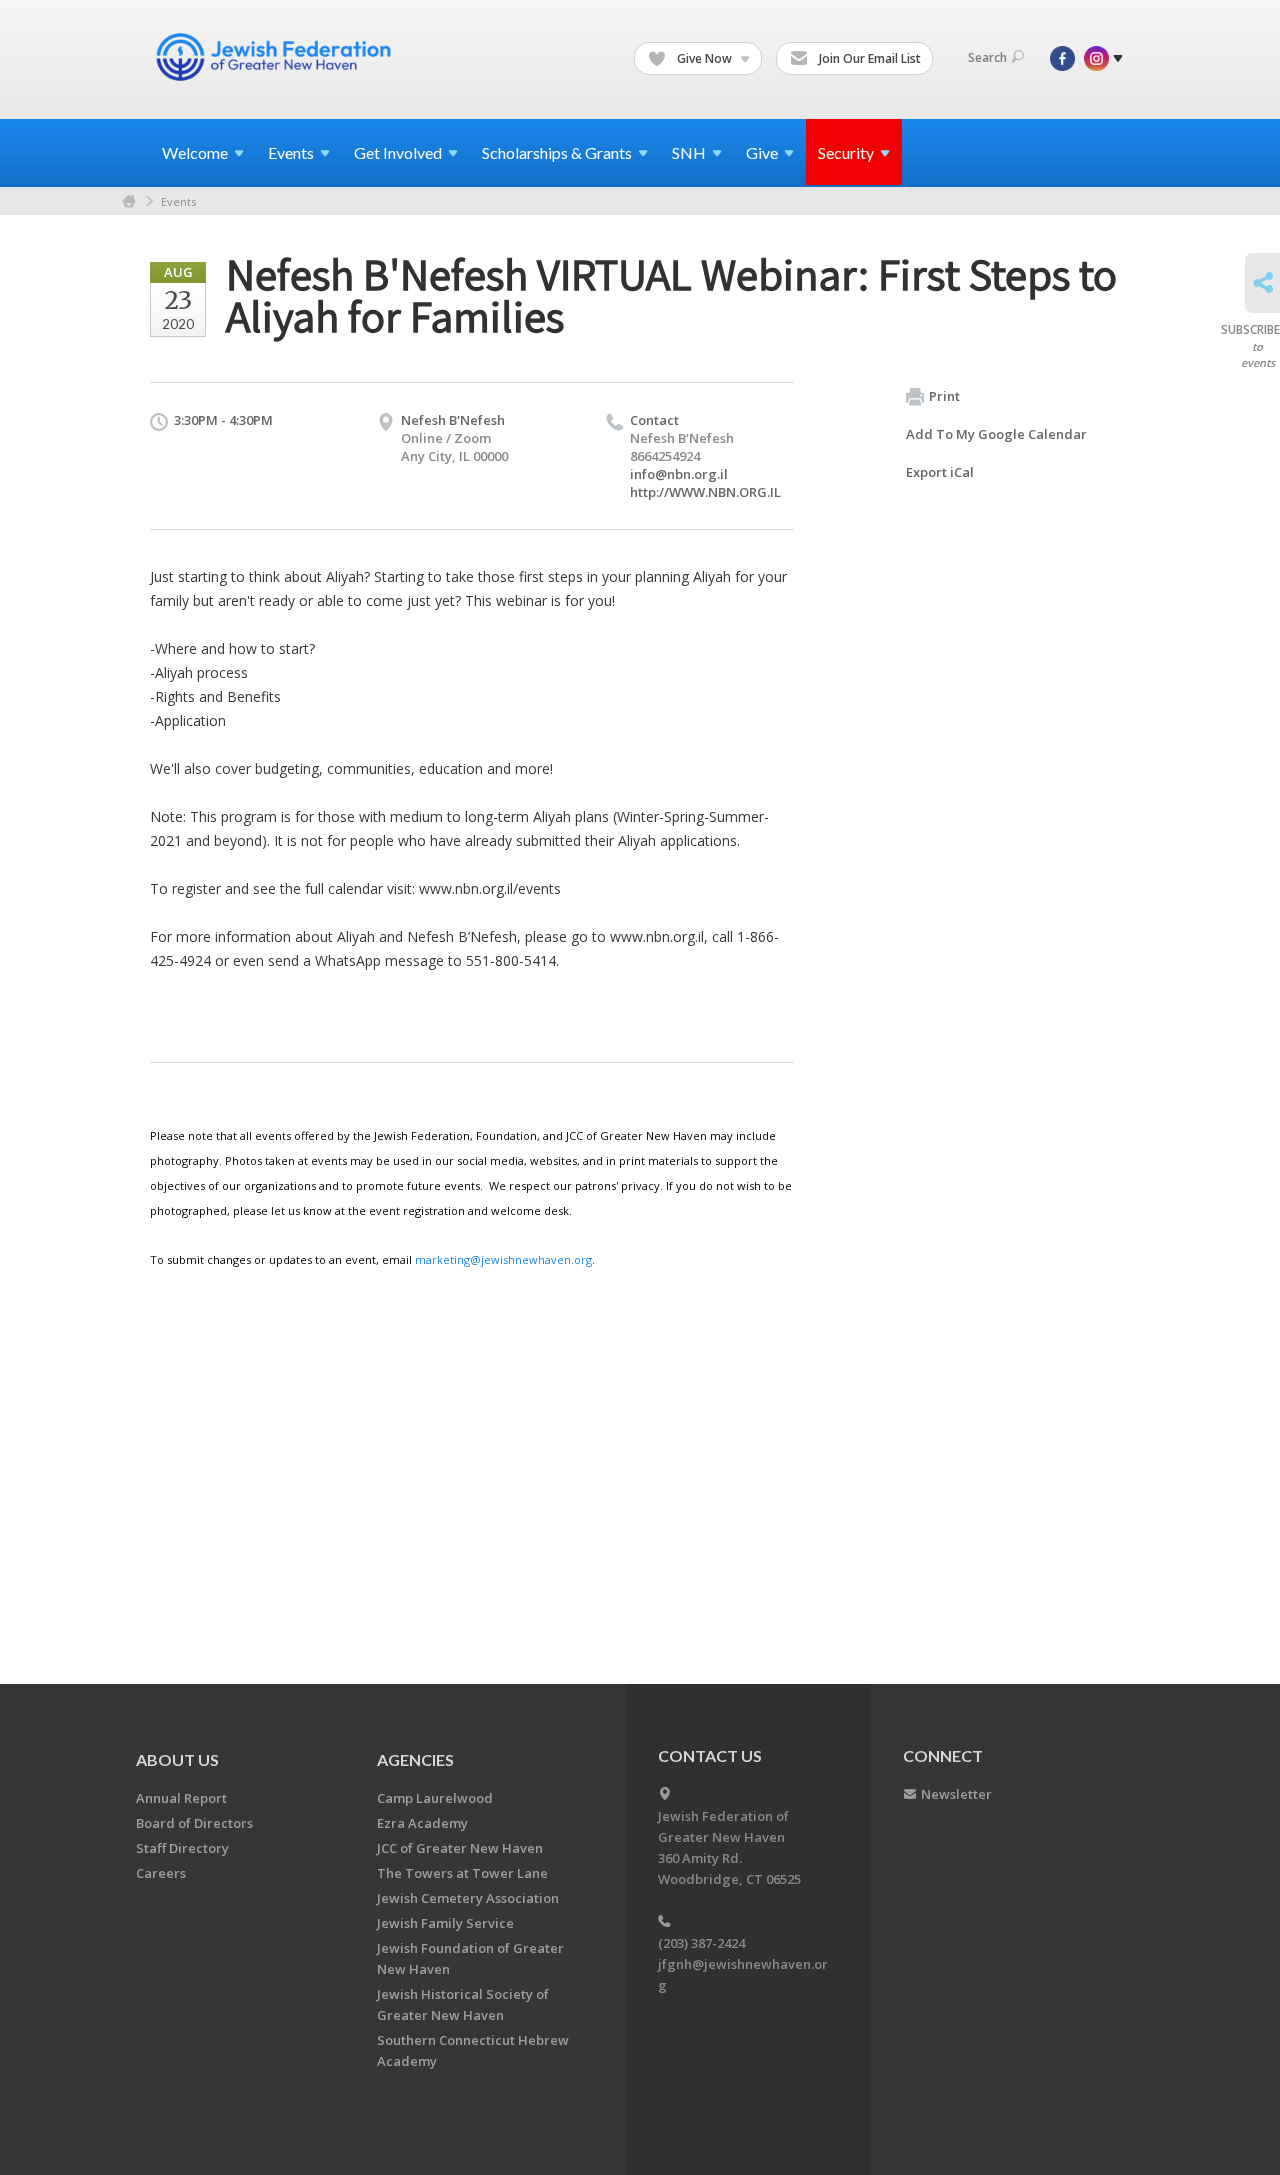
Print (944, 396)
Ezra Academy (422, 1823)
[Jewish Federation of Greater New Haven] (276, 57)
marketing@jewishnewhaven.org (503, 1259)
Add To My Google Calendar (996, 434)
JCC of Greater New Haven (460, 1848)
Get (398, 152)
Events (178, 201)
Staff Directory (182, 1848)
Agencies (415, 1759)
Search (987, 57)
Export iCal (940, 472)
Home (129, 201)
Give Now (704, 58)
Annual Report (181, 1798)
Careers (161, 1873)
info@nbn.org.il (679, 474)
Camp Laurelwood (435, 1798)
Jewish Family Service (445, 1923)
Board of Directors (194, 1823)
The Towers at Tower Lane (462, 1873)
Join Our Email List (868, 58)
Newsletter (956, 1794)
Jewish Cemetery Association (468, 1898)
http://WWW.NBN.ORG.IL (705, 492)
